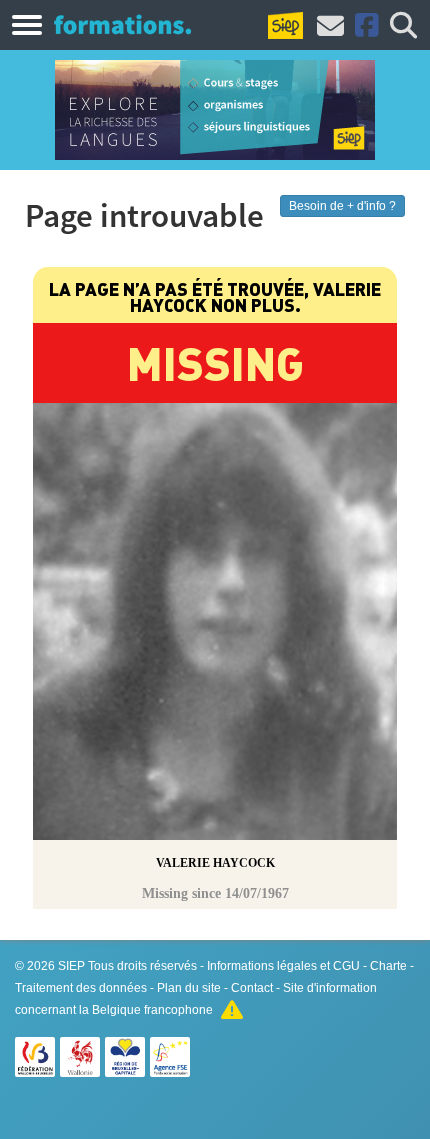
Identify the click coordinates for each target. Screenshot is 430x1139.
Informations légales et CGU (283, 966)
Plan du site (189, 988)
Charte (388, 966)
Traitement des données (81, 988)
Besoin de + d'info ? (342, 206)
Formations (122, 24)
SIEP (71, 966)
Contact (252, 988)
